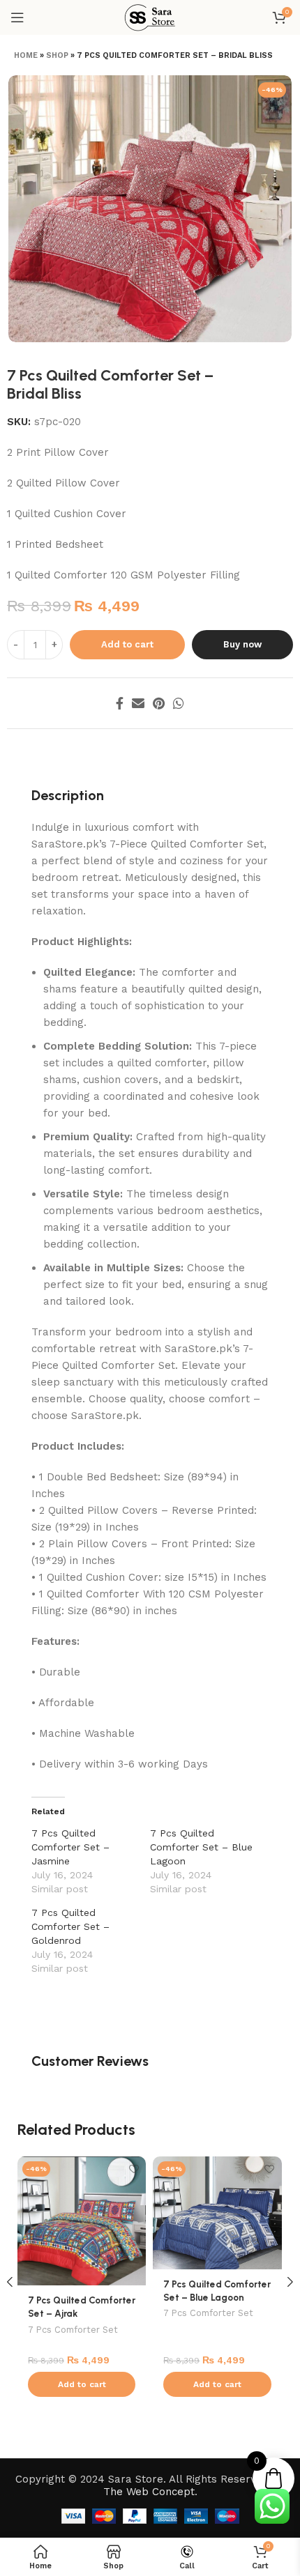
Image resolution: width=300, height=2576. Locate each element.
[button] (82, 2384)
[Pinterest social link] (159, 703)
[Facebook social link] (120, 703)
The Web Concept (149, 2492)
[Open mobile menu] (17, 17)
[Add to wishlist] (134, 2169)
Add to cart (127, 644)
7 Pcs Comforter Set (73, 2330)
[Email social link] (138, 703)
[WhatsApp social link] (179, 703)
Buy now (242, 644)
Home (26, 55)
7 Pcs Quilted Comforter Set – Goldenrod (70, 1926)
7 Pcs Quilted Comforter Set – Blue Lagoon (201, 1847)
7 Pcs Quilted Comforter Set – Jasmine (70, 1847)
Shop (57, 55)
